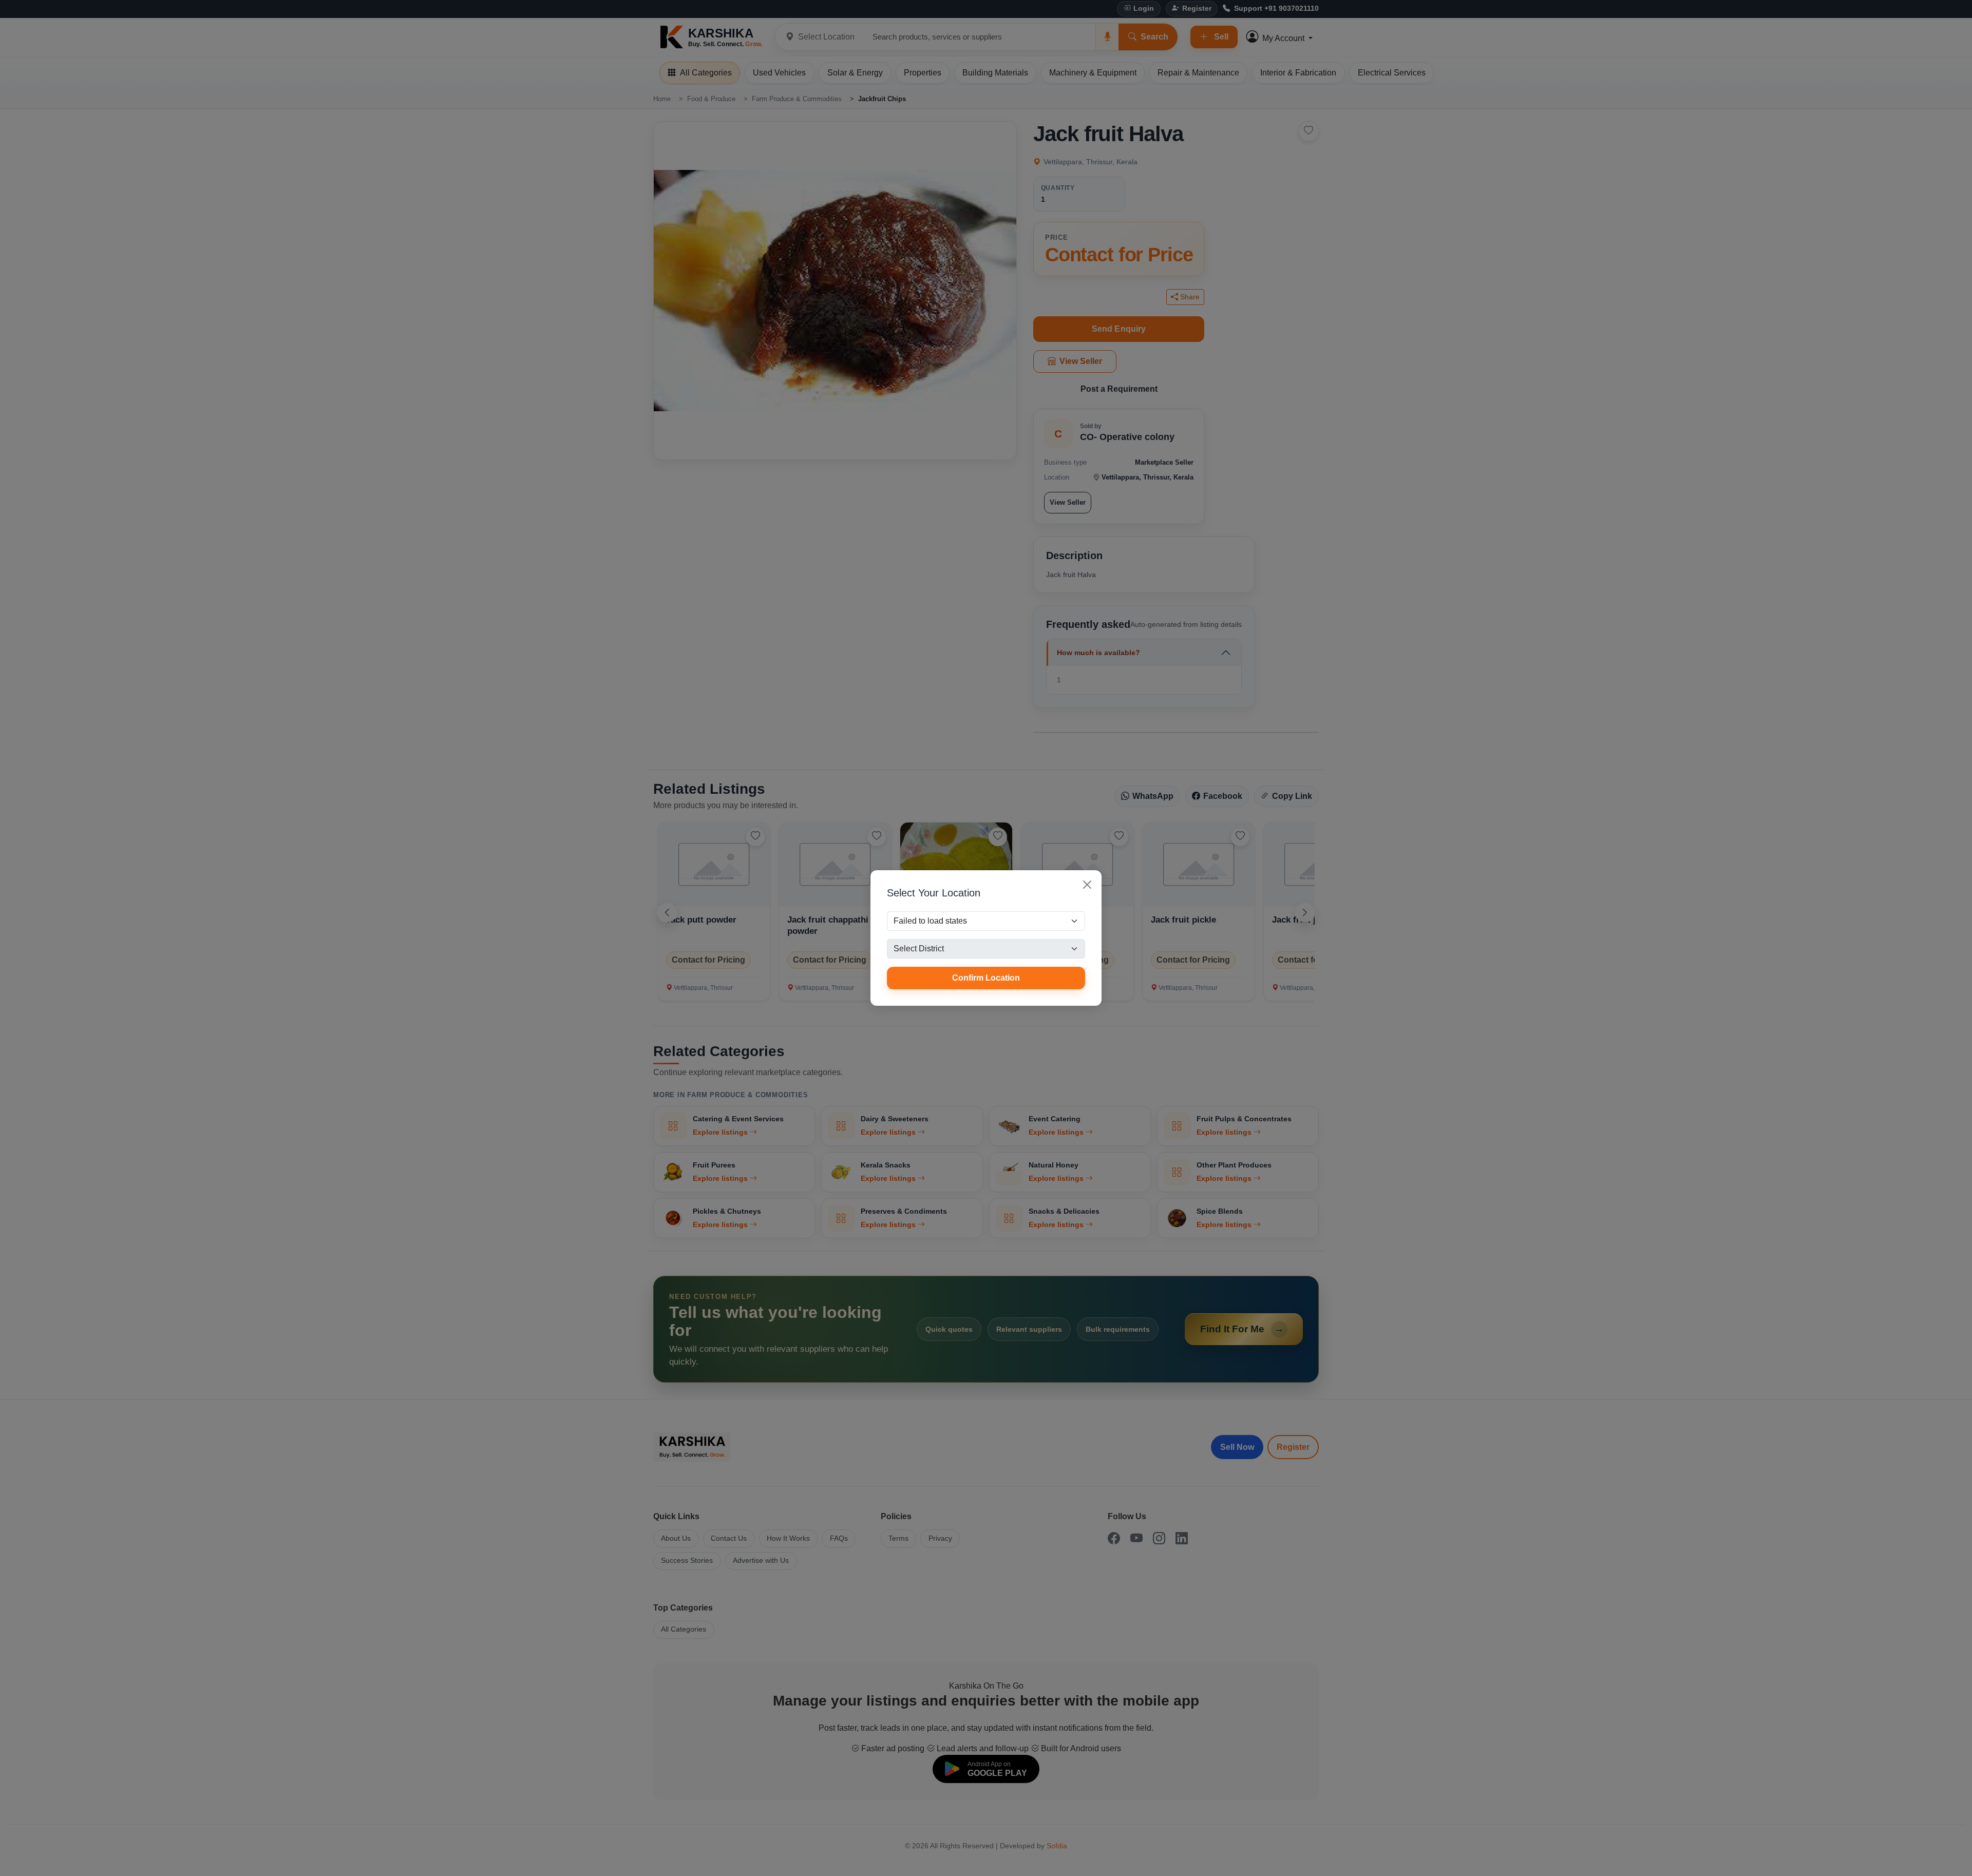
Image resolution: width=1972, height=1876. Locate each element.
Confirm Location (986, 978)
